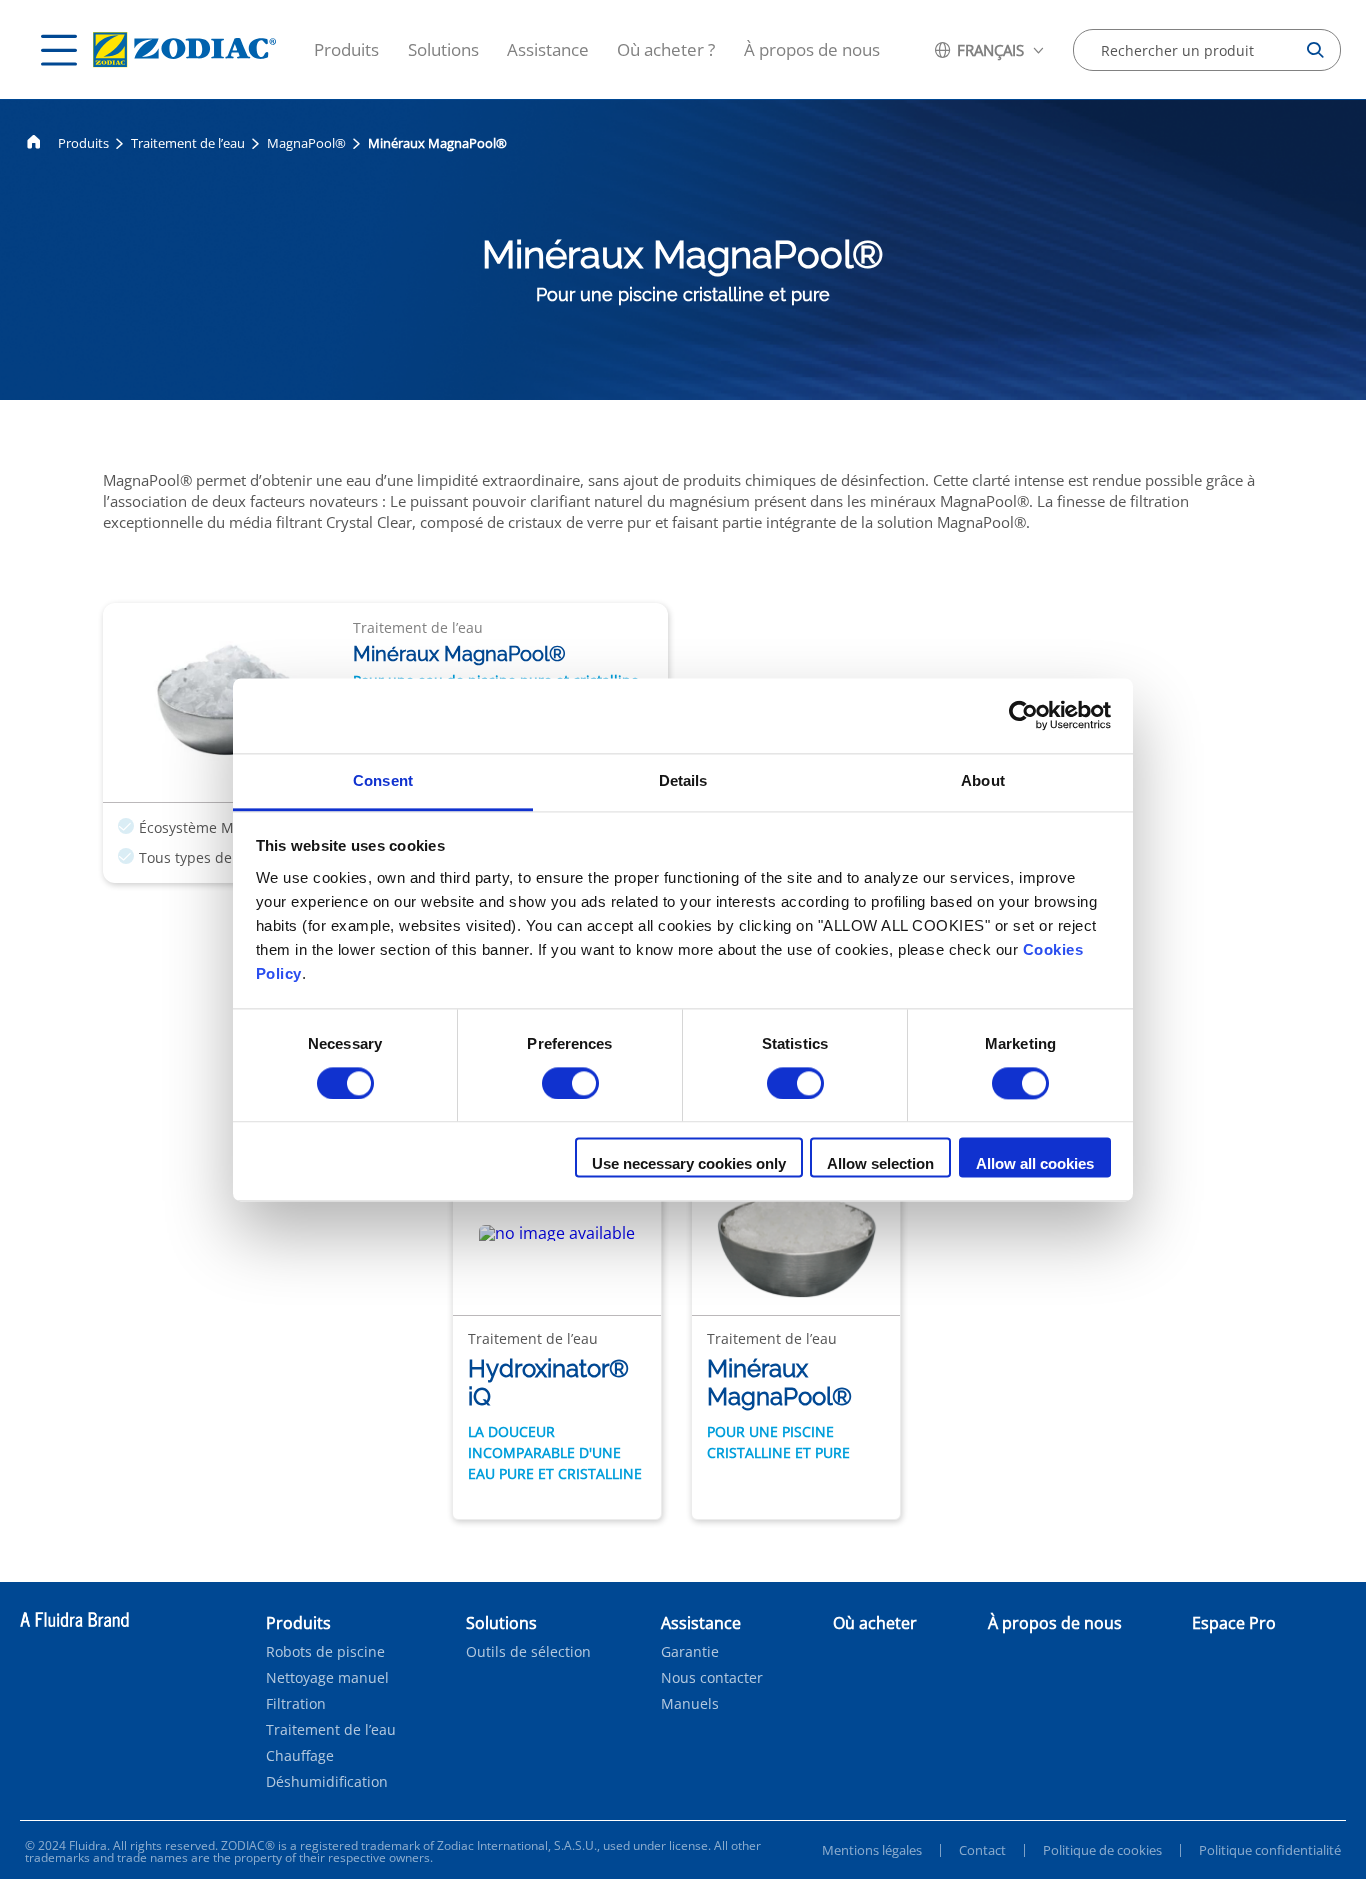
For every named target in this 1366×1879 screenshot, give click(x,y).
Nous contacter (712, 1678)
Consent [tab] (383, 780)
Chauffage (300, 1756)
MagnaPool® (306, 143)
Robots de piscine (325, 1652)
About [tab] (983, 780)
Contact (982, 1850)
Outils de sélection (528, 1652)
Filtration (296, 1704)
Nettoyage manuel (327, 1678)
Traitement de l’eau (188, 143)
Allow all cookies (1035, 1164)
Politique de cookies (1102, 1850)
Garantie (690, 1652)
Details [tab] (683, 780)
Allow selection (880, 1164)
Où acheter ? (666, 49)
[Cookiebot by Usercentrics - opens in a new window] (1023, 715)
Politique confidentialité (1270, 1850)
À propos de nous (812, 49)
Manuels (690, 1704)
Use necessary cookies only (689, 1164)
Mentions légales (872, 1850)
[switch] (570, 1083)
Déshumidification (327, 1782)
